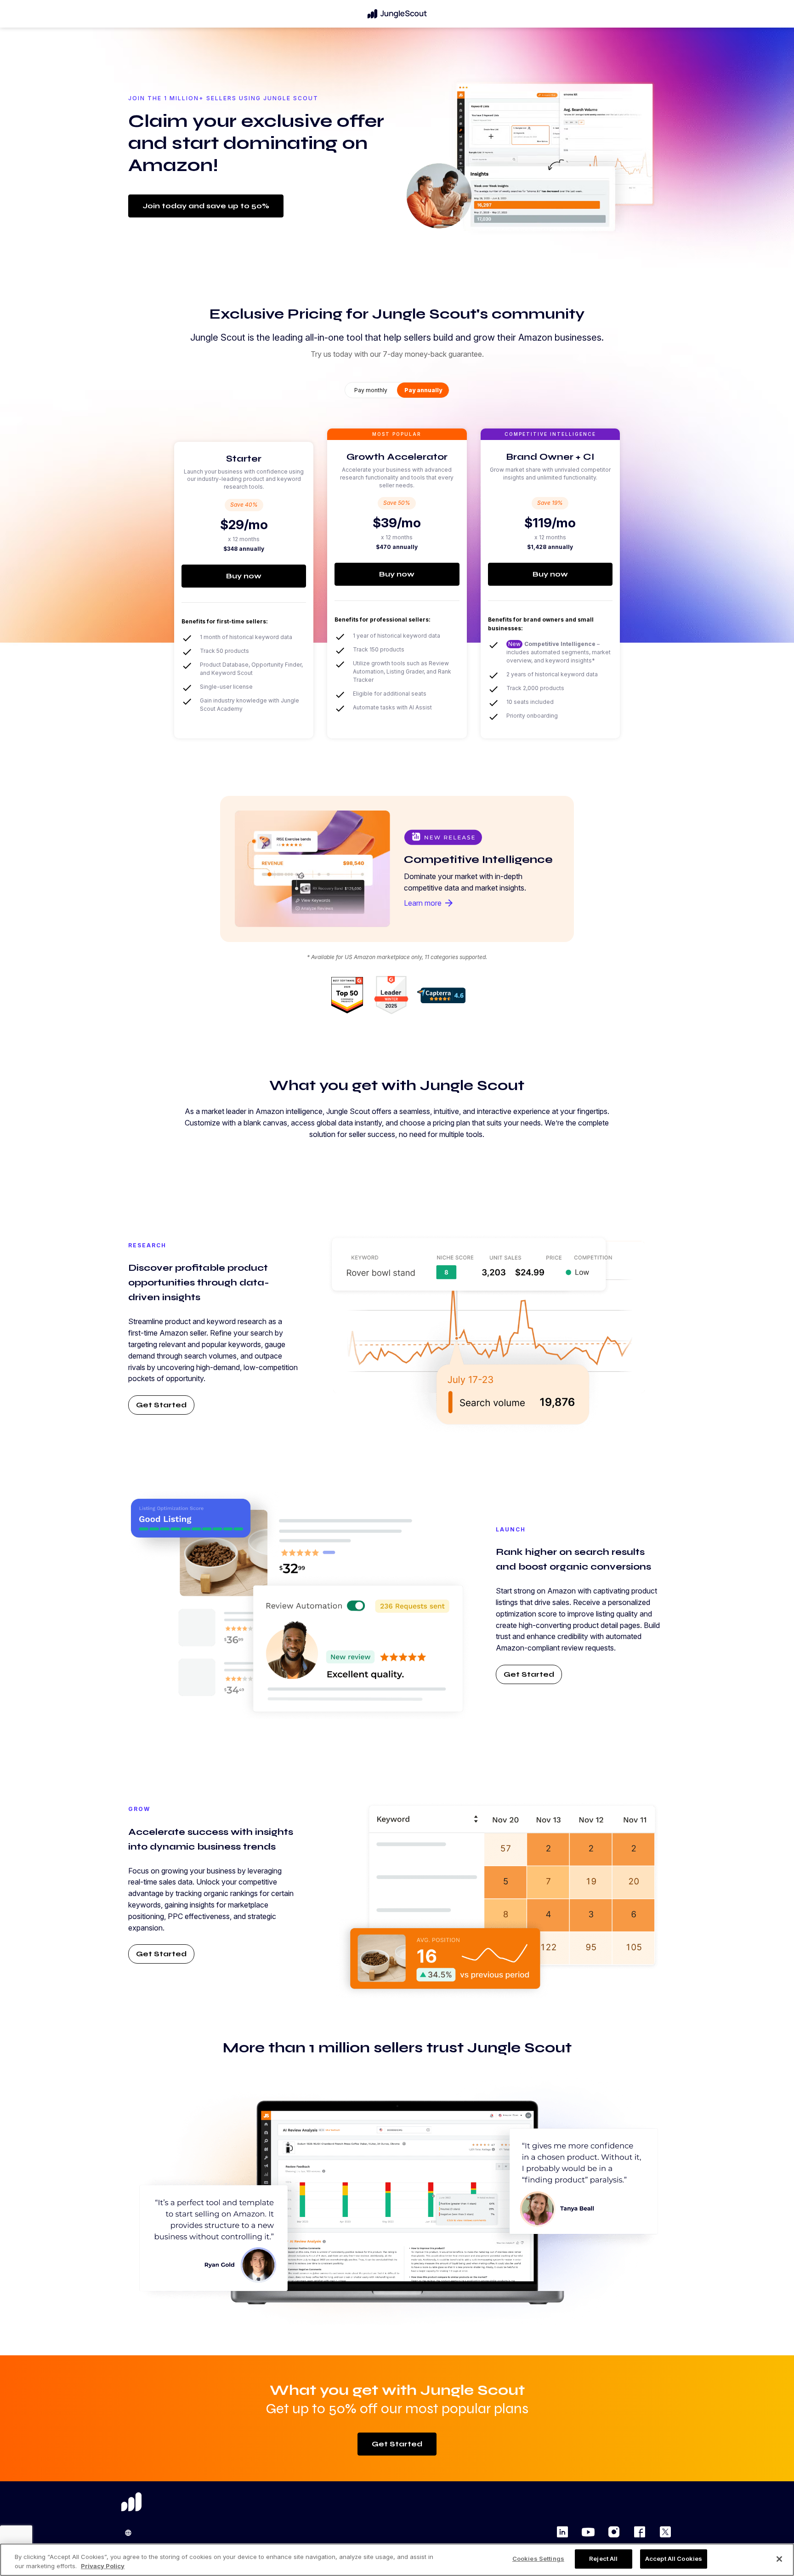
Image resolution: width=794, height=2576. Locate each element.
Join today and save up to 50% (206, 206)
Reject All (603, 2559)
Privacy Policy (103, 2566)
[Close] (779, 2559)
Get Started (161, 1405)
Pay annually (423, 390)
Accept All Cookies (674, 2559)
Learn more (429, 903)
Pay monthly (371, 390)
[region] (397, 2560)
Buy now (244, 576)
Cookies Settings (538, 2559)
